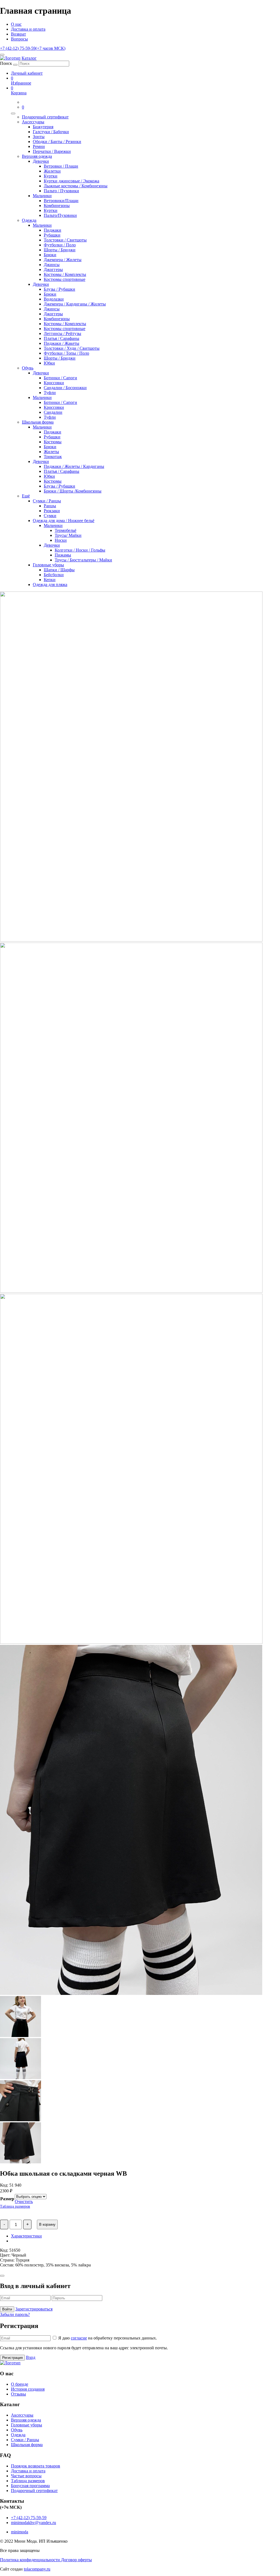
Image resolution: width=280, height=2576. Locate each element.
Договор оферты (76, 2560)
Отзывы (18, 2394)
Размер (7, 2199)
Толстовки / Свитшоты (65, 240)
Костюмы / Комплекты (65, 274)
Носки (61, 540)
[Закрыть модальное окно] (2, 2276)
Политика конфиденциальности (30, 2560)
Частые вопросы (26, 2476)
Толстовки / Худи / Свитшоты (72, 348)
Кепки (50, 580)
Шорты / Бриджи (60, 250)
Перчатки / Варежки (52, 151)
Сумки (50, 516)
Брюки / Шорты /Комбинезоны (73, 491)
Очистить (24, 2201)
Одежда (29, 220)
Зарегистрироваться (34, 2309)
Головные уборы (48, 565)
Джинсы (52, 265)
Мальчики (42, 196)
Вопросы (19, 39)
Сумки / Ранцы (47, 501)
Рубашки (52, 235)
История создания (28, 2389)
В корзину (47, 2224)
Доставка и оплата (28, 29)
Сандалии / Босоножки (65, 388)
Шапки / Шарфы (59, 570)
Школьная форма (38, 422)
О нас (16, 24)
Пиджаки (52, 230)
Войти (7, 2309)
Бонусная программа (30, 2486)
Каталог (29, 58)
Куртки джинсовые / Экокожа (72, 181)
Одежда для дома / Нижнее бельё (64, 521)
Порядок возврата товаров (36, 2466)
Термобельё (65, 530)
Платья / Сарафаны (62, 338)
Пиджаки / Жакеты (62, 343)
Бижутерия (43, 127)
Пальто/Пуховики (60, 215)
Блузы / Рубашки (59, 289)
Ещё (26, 496)
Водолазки (54, 299)
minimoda (20, 2532)
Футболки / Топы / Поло (66, 353)
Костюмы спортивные (65, 279)
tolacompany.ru (37, 2569)
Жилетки (52, 171)
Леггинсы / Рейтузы (62, 333)
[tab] (145, 2236)
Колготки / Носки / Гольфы (80, 550)
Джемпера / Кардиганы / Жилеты (75, 304)
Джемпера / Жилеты (63, 260)
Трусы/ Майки (68, 535)
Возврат (18, 34)
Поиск (6, 63)
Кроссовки (54, 383)
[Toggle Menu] (13, 113)
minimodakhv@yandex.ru (33, 2523)
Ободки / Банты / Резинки (57, 142)
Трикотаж (53, 457)
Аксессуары (33, 122)
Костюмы (53, 442)
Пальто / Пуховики (61, 191)
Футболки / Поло (60, 245)
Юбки (49, 363)
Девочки (41, 161)
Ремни (39, 146)
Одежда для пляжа (50, 585)
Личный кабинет (27, 73)
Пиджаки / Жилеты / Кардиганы (74, 466)
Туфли (50, 393)
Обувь (28, 368)
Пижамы (63, 555)
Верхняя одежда (37, 156)
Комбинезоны (57, 206)
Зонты (39, 137)
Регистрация (12, 2358)
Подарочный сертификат (45, 117)
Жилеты (51, 452)
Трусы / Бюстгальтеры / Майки (83, 560)
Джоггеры (53, 269)
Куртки (51, 176)
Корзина (19, 90)
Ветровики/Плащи (61, 201)
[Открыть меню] (2, 55)
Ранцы (50, 506)
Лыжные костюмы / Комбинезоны (76, 186)
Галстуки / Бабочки (51, 132)
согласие (79, 2338)
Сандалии (53, 412)
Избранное (21, 81)
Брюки (50, 255)
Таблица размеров (15, 2206)
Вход (31, 2357)
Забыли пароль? (15, 2314)
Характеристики (26, 2236)
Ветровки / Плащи (61, 166)
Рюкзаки (52, 511)
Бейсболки (54, 575)
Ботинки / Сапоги (60, 378)
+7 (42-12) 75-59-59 (33, 48)
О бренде (20, 2384)
